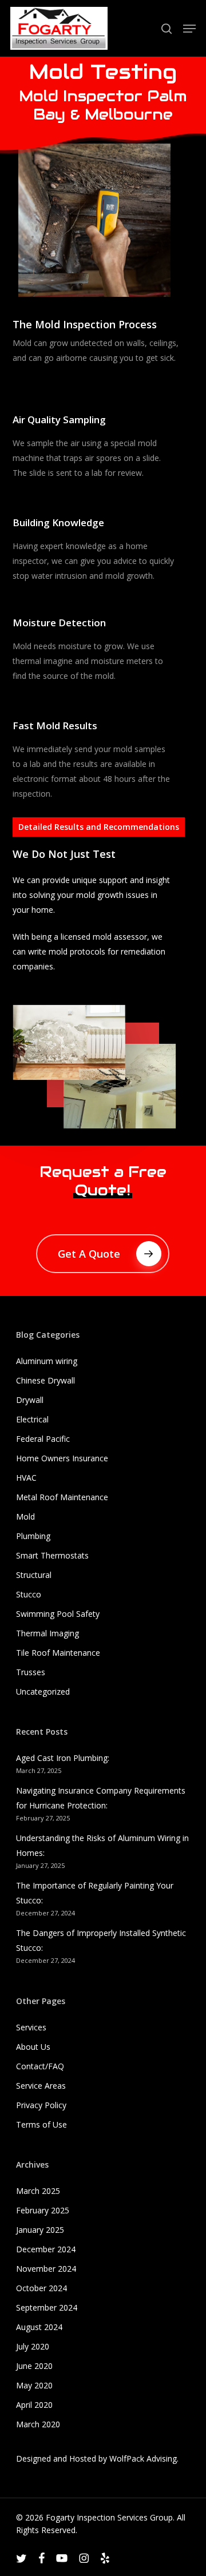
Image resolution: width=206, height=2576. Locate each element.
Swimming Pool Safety (58, 1614)
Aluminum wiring (47, 1361)
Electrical (32, 1419)
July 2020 (33, 2346)
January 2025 (40, 2230)
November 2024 (46, 2269)
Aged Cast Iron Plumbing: (63, 1758)
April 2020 (34, 2405)
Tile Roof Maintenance (58, 1653)
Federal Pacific (43, 1439)
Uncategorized (43, 1692)
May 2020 (34, 2385)
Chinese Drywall (45, 1380)
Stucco (29, 1594)
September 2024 (47, 2307)
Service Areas (41, 2086)
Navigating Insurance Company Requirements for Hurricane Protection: (101, 1798)
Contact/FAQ (40, 2066)
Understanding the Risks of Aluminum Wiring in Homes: (102, 1845)
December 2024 (46, 2249)
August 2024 (39, 2327)
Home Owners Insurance (62, 1458)
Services (31, 2027)
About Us (33, 2047)
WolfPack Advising (143, 2458)
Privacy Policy (41, 2105)
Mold (25, 1516)
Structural (34, 1575)
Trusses (31, 1672)
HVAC (26, 1478)
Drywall (30, 1400)
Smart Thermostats (52, 1555)
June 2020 (34, 2366)
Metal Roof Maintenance (62, 1497)
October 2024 (41, 2288)
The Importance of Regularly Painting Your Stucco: (95, 1893)
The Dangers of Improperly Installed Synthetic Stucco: (101, 1940)
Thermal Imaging (47, 1633)
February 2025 (43, 2210)
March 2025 (38, 2191)
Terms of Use (41, 2124)
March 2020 (38, 2424)
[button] (189, 29)
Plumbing (33, 1536)
